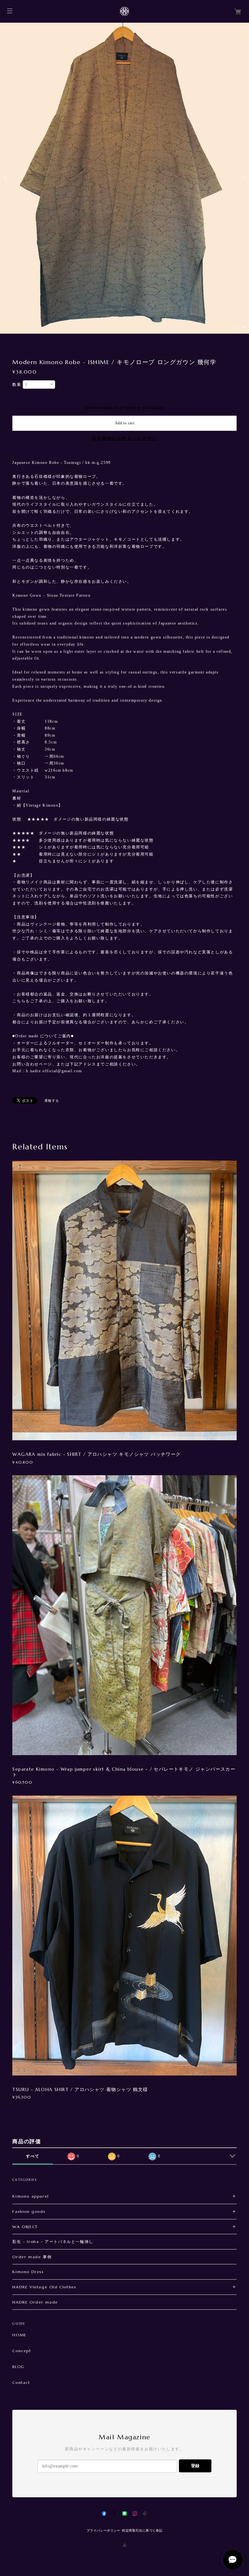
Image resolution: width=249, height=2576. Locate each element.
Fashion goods (29, 2211)
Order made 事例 (32, 2257)
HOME (19, 2335)
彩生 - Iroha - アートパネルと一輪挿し (53, 2242)
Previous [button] (6, 178)
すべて (33, 2156)
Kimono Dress (28, 2272)
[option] (124, 178)
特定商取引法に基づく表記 (142, 2530)
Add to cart (125, 423)
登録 (195, 2466)
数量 (17, 385)
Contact (21, 2383)
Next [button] (243, 178)
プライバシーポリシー (103, 2530)
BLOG (18, 2367)
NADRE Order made (35, 2302)
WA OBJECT (25, 2227)
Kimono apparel (30, 2196)
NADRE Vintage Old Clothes (44, 2287)
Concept (22, 2351)
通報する (52, 1101)
